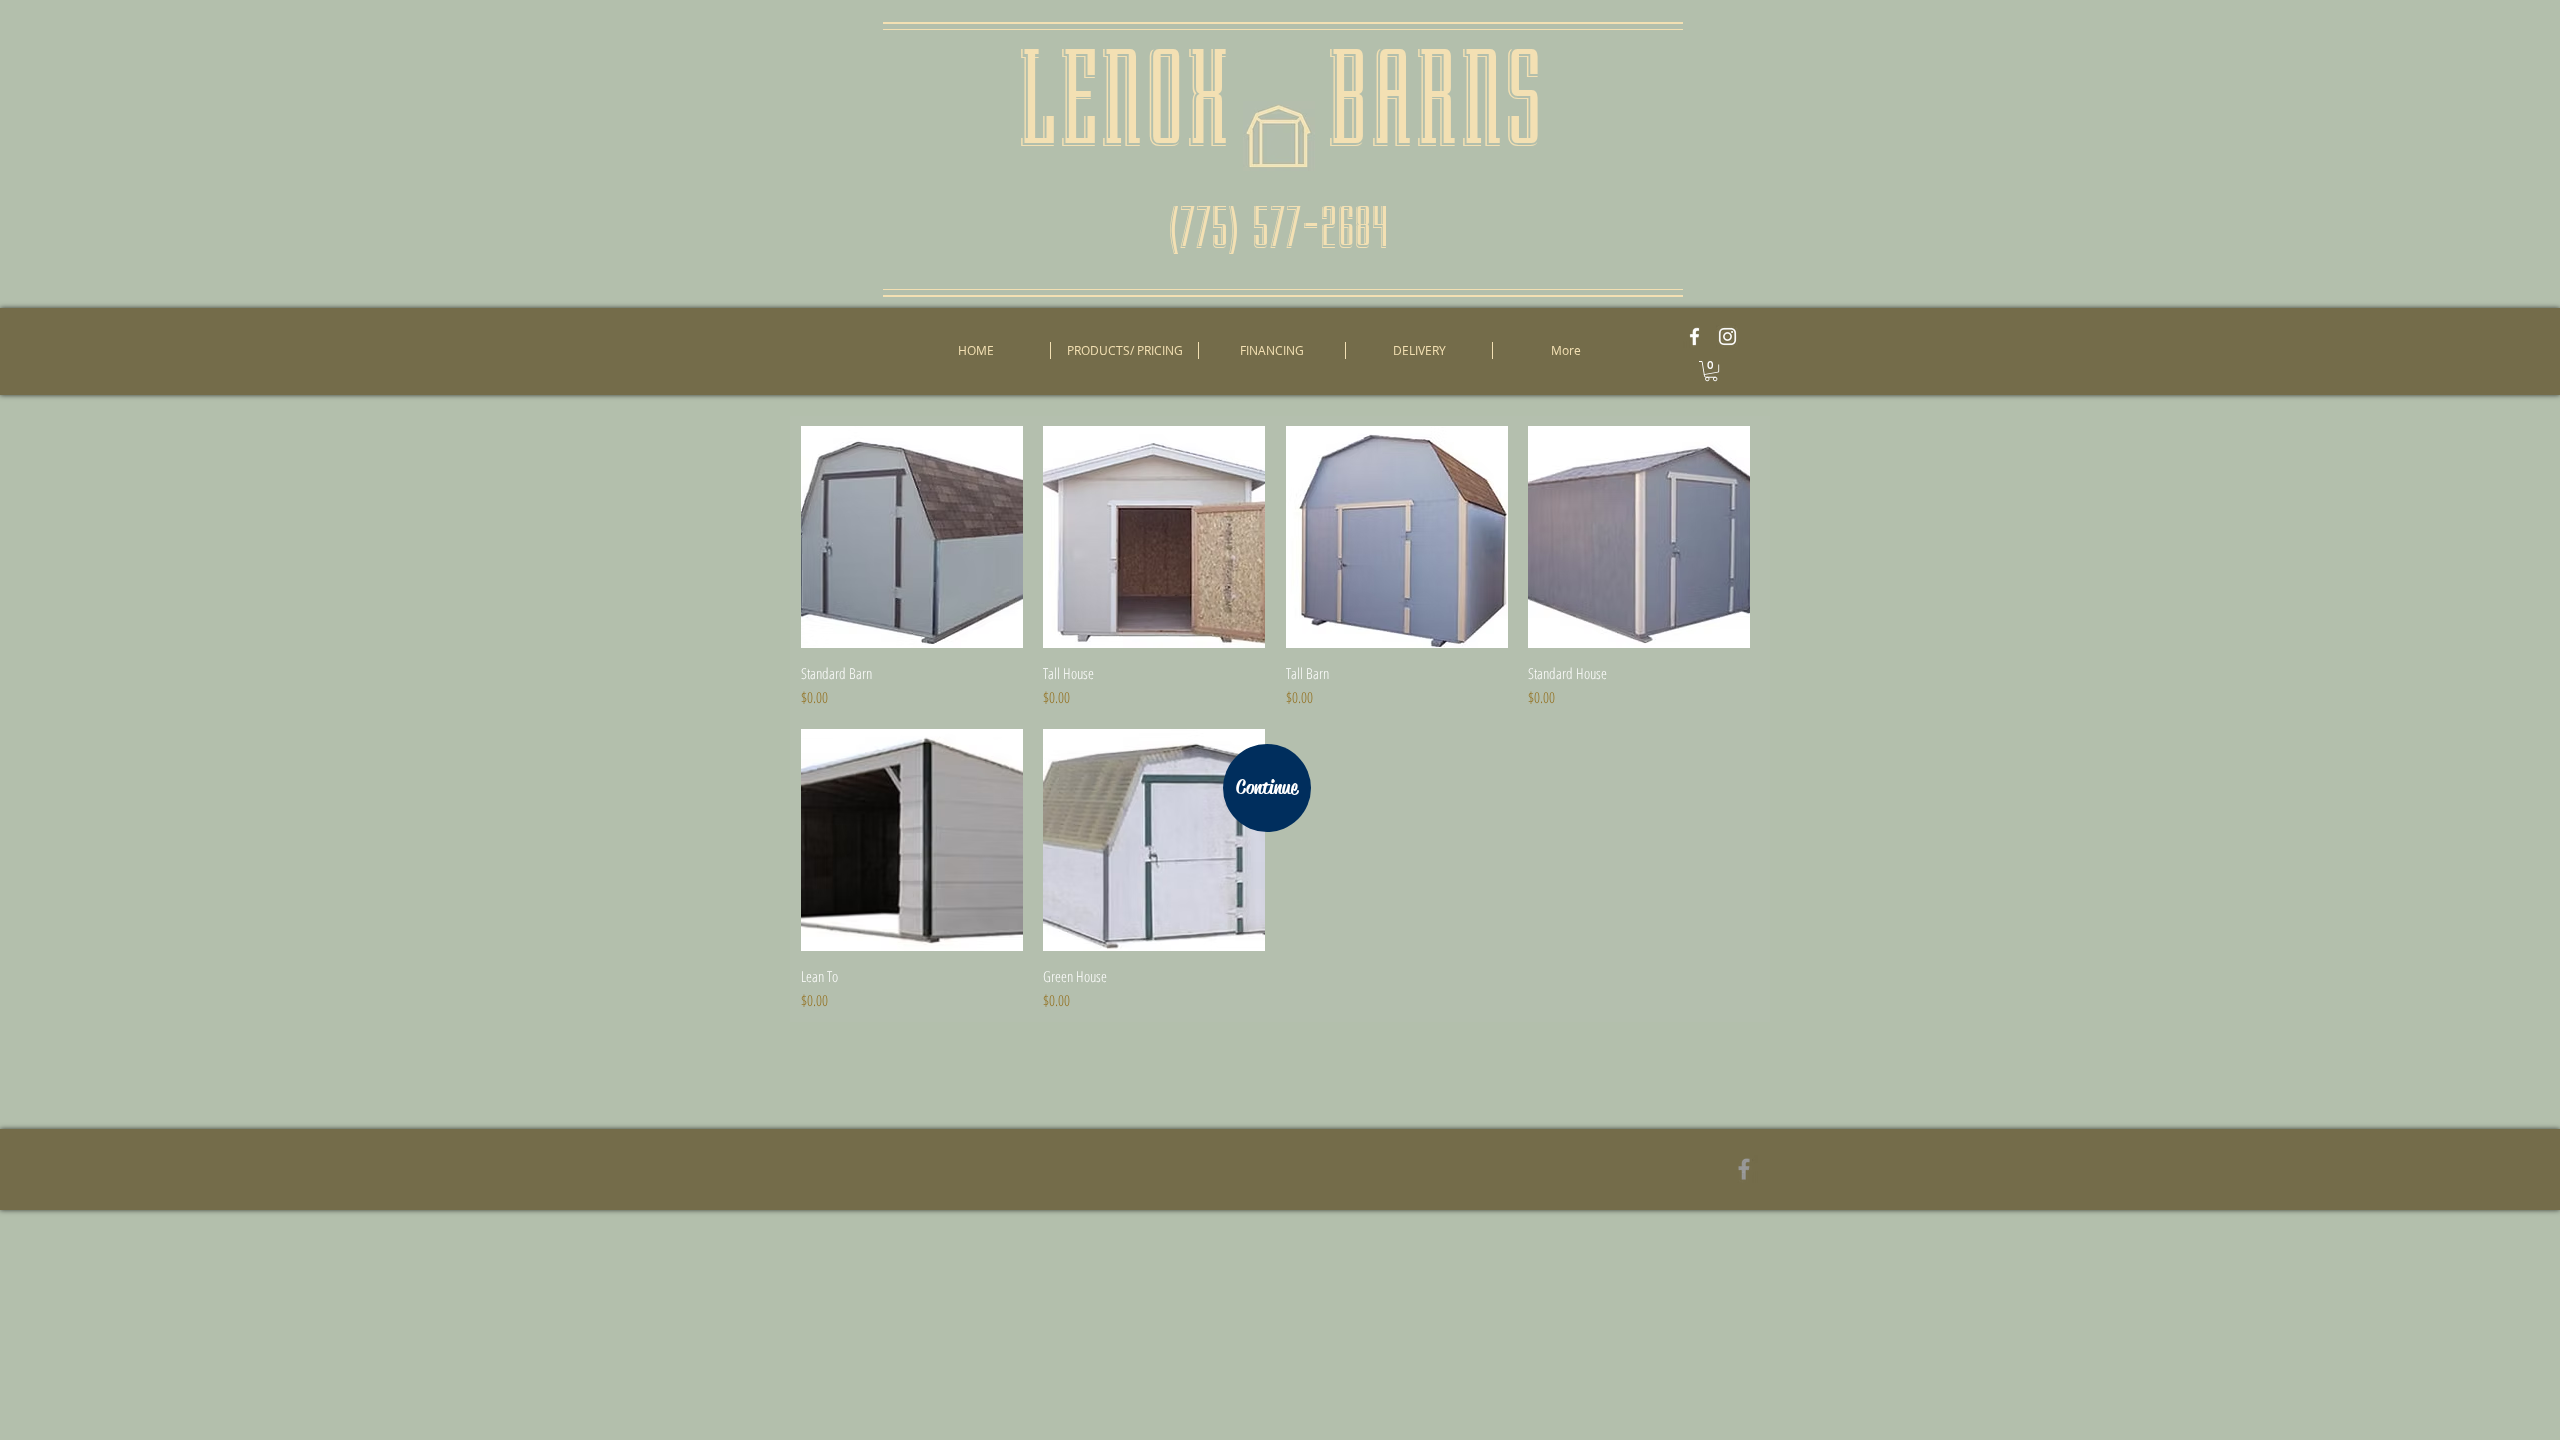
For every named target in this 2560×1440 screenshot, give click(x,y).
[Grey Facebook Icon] (1744, 1169)
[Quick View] (912, 537)
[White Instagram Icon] (1727, 336)
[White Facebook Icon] (1694, 336)
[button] (1711, 371)
